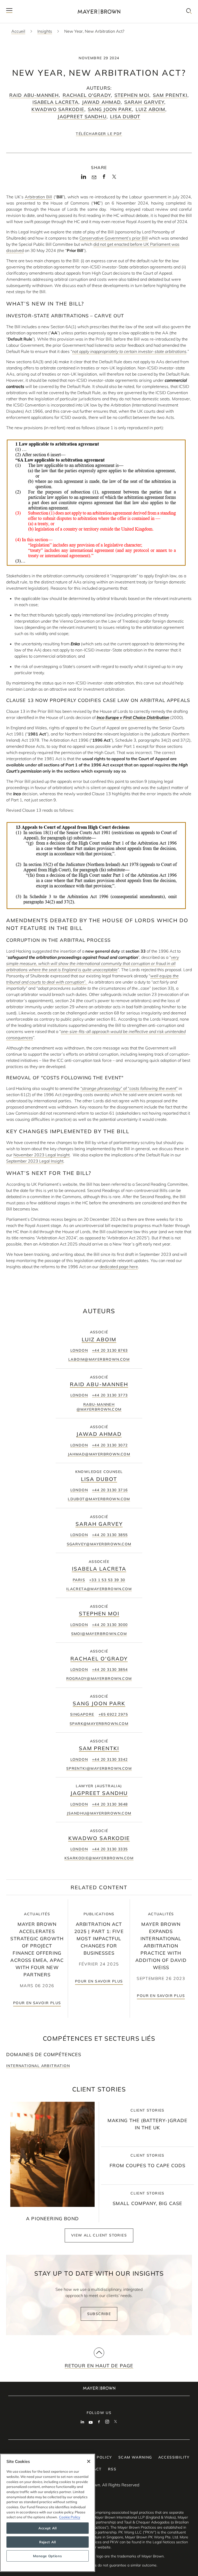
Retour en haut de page (99, 2366)
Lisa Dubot (125, 117)
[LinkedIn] (84, 178)
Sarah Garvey (144, 102)
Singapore (82, 1714)
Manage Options (47, 2556)
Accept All (48, 2528)
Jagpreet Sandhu (82, 117)
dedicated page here (119, 1267)
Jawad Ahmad (101, 102)
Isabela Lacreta (55, 102)
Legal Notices (164, 2542)
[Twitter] (114, 179)
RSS (112, 2469)
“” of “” (129, 1088)
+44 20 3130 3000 (110, 1625)
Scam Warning (135, 2457)
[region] (48, 2513)
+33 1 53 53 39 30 (107, 1580)
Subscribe (99, 2314)
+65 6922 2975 (113, 1714)
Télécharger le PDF (99, 134)
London (79, 1350)
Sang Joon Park (110, 109)
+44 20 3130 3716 (110, 1490)
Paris (79, 1580)
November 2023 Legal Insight (42, 1155)
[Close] (89, 2461)
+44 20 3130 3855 (110, 1535)
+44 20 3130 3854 (110, 1670)
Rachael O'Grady (87, 95)
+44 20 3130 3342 (110, 1759)
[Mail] (94, 177)
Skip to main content (25, 4)
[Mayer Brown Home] (99, 11)
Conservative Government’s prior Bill (114, 238)
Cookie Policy (70, 2517)
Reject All (48, 2542)
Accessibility (174, 2457)
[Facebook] (104, 178)
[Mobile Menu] (9, 11)
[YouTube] (91, 2422)
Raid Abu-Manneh (34, 95)
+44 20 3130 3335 (110, 1849)
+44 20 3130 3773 (110, 1395)
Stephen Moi (132, 95)
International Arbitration (38, 2066)
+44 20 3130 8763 (110, 1350)
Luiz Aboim (150, 109)
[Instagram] (107, 2422)
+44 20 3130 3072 (110, 1445)
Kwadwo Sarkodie (58, 109)
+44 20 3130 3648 (110, 1804)
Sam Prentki (170, 95)
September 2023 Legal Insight (35, 1161)
